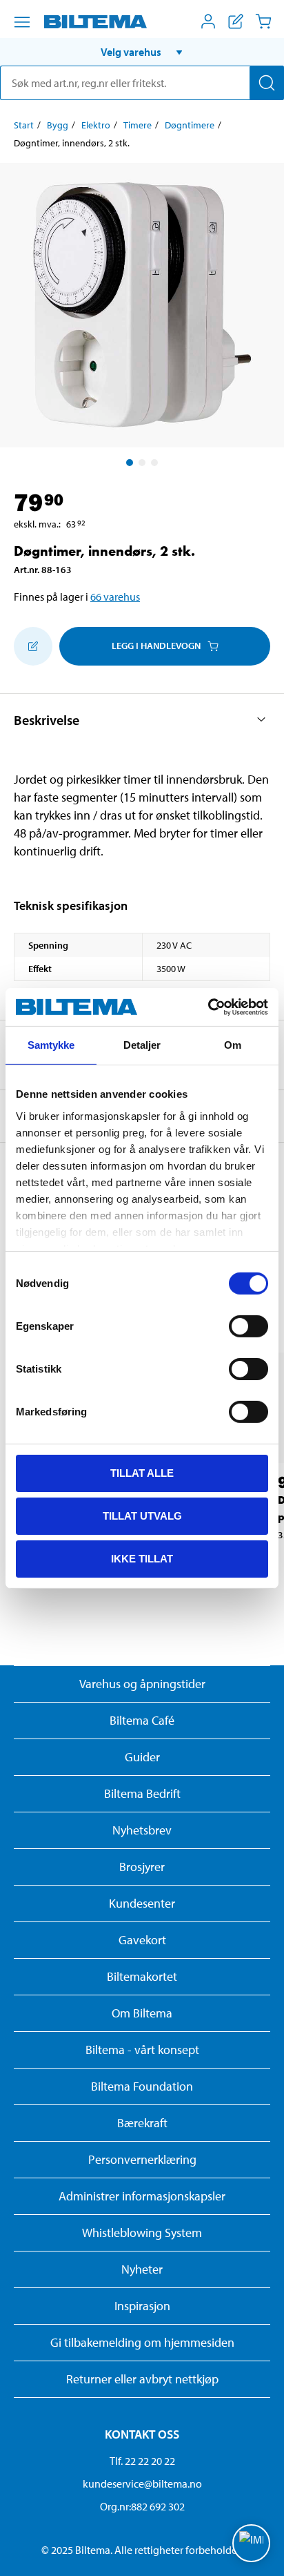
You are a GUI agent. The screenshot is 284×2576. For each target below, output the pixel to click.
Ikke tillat (142, 1558)
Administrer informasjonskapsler (142, 2196)
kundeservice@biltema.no (142, 2483)
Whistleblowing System (142, 2233)
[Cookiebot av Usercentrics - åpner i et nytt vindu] (208, 1007)
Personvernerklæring (142, 2159)
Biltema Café (142, 1720)
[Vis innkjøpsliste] (236, 21)
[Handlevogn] (263, 21)
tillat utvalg (142, 1516)
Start (24, 125)
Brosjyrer (142, 1867)
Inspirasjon (142, 2306)
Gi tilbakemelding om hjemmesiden (142, 2342)
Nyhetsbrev (142, 1830)
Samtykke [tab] (51, 1045)
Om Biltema (142, 2013)
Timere (138, 125)
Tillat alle (142, 1473)
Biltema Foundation (142, 2086)
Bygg (58, 125)
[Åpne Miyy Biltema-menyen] (208, 21)
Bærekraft (142, 2123)
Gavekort (142, 1940)
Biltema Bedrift (142, 1793)
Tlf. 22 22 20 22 (142, 2461)
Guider (142, 1757)
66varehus (115, 597)
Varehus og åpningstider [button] (142, 1684)
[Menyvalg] (22, 22)
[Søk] (267, 83)
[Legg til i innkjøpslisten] (33, 646)
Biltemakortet (142, 1976)
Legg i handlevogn (156, 646)
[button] (142, 52)
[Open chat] (251, 2543)
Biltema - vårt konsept (142, 2050)
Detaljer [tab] (142, 1045)
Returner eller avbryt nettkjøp (142, 2379)
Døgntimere (190, 125)
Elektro (96, 125)
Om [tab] (233, 1045)
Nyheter (142, 2269)
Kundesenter (142, 1903)
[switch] (248, 1326)
